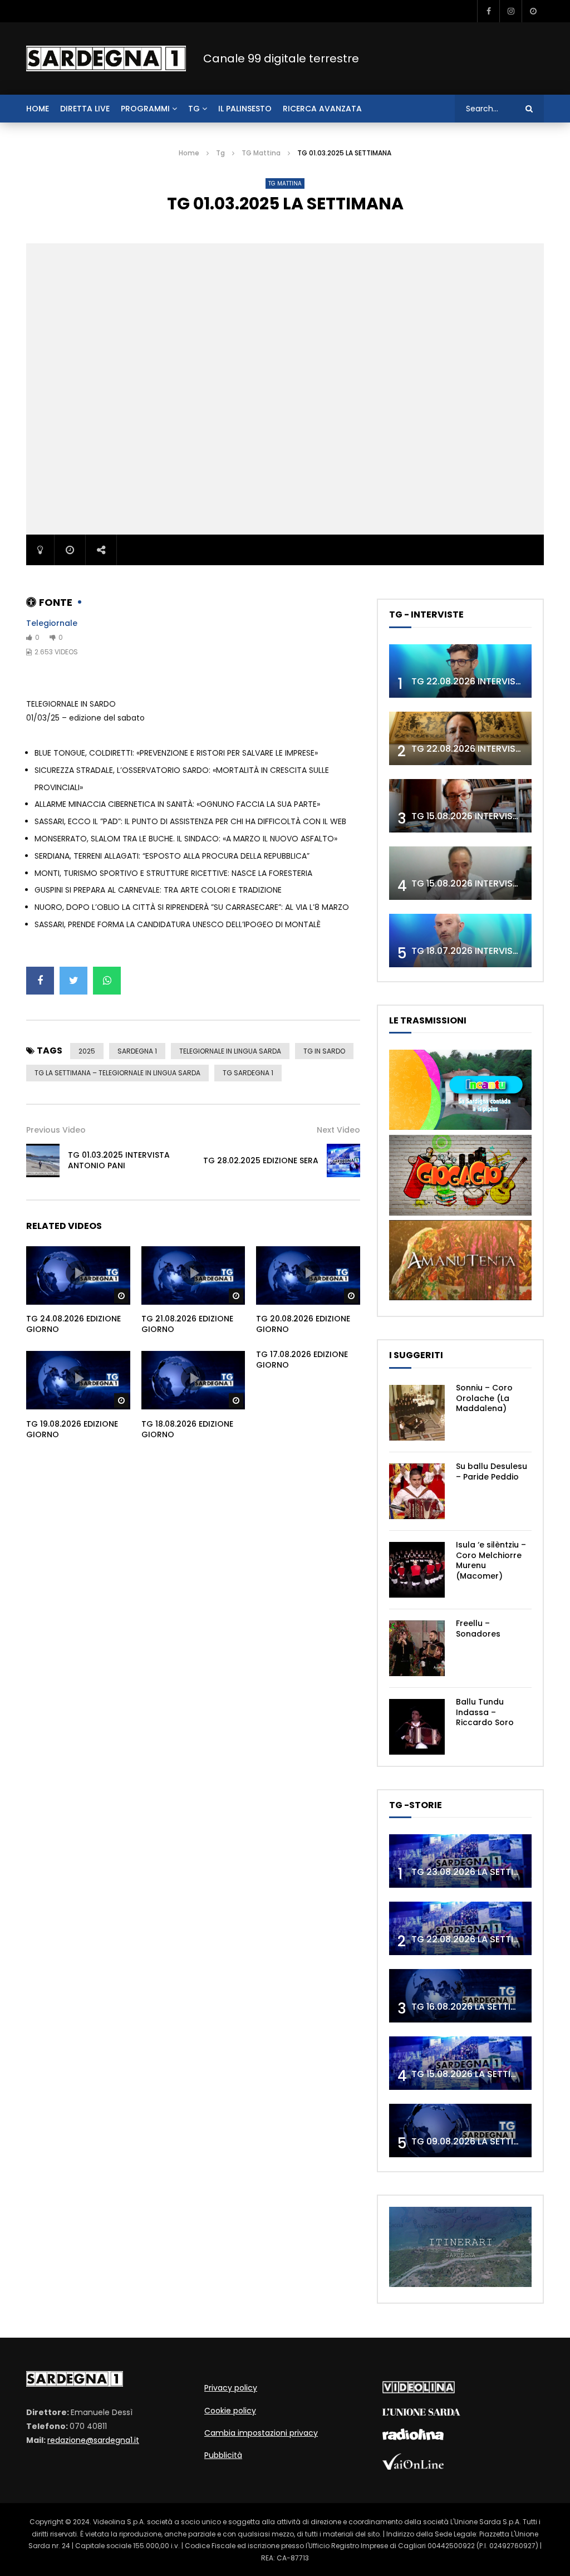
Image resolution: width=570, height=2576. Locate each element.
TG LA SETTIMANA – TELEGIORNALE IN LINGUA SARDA (117, 1073)
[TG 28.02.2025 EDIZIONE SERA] (343, 1160)
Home (189, 153)
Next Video (338, 1130)
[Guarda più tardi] (533, 11)
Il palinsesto (245, 109)
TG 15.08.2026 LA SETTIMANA (474, 2074)
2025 (87, 1051)
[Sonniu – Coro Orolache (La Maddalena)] (417, 1413)
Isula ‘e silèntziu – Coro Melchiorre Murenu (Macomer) (491, 1561)
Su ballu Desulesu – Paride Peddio (492, 1471)
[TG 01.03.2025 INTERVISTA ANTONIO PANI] (43, 1160)
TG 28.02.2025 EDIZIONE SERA (261, 1160)
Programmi (145, 109)
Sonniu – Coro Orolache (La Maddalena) (484, 1398)
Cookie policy (230, 2411)
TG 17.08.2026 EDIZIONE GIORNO (302, 1360)
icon (78, 1273)
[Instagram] (510, 11)
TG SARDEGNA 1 (248, 1073)
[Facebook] (488, 11)
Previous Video (56, 1130)
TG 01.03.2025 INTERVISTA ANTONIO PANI (119, 1160)
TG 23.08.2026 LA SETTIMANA (475, 1872)
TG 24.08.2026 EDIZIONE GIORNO (73, 1324)
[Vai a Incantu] (460, 1127)
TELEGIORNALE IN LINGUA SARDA (230, 1051)
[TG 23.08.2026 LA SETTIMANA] (460, 1861)
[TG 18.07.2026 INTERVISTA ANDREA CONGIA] (460, 941)
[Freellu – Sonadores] (417, 1648)
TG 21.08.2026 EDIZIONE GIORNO (187, 1324)
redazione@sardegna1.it (93, 2440)
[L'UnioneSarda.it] (421, 2413)
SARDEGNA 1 (137, 1051)
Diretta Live (85, 109)
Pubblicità (223, 2455)
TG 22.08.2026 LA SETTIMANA (475, 1939)
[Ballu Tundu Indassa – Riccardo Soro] (417, 1727)
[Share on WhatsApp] (107, 981)
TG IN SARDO (324, 1051)
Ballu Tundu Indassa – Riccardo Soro (485, 1712)
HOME (38, 109)
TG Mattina (261, 153)
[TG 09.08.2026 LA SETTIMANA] (460, 2131)
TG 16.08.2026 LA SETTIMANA (474, 2007)
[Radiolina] (413, 2437)
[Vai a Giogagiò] (460, 1213)
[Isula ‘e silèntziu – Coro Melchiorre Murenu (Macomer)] (417, 1570)
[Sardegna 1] (106, 58)
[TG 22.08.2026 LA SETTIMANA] (460, 1928)
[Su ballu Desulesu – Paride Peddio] (417, 1491)
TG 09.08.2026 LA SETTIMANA (475, 2141)
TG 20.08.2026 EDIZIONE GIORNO (303, 1324)
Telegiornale (52, 623)
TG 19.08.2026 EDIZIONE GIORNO (72, 1429)
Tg (194, 109)
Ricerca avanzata (322, 109)
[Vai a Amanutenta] (460, 1297)
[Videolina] (419, 2391)
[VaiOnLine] (413, 2467)
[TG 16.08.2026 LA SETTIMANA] (460, 1996)
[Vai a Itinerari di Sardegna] (460, 2284)
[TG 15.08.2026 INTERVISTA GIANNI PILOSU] (460, 873)
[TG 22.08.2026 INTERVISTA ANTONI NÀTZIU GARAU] (460, 738)
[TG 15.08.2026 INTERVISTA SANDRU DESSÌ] (460, 806)
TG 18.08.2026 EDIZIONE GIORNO (187, 1429)
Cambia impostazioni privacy (261, 2433)
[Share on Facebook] (40, 981)
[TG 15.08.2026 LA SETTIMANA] (460, 2063)
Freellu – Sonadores (478, 1629)
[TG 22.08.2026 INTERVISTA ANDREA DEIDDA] (460, 671)
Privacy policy (231, 2388)
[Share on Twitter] (73, 981)
